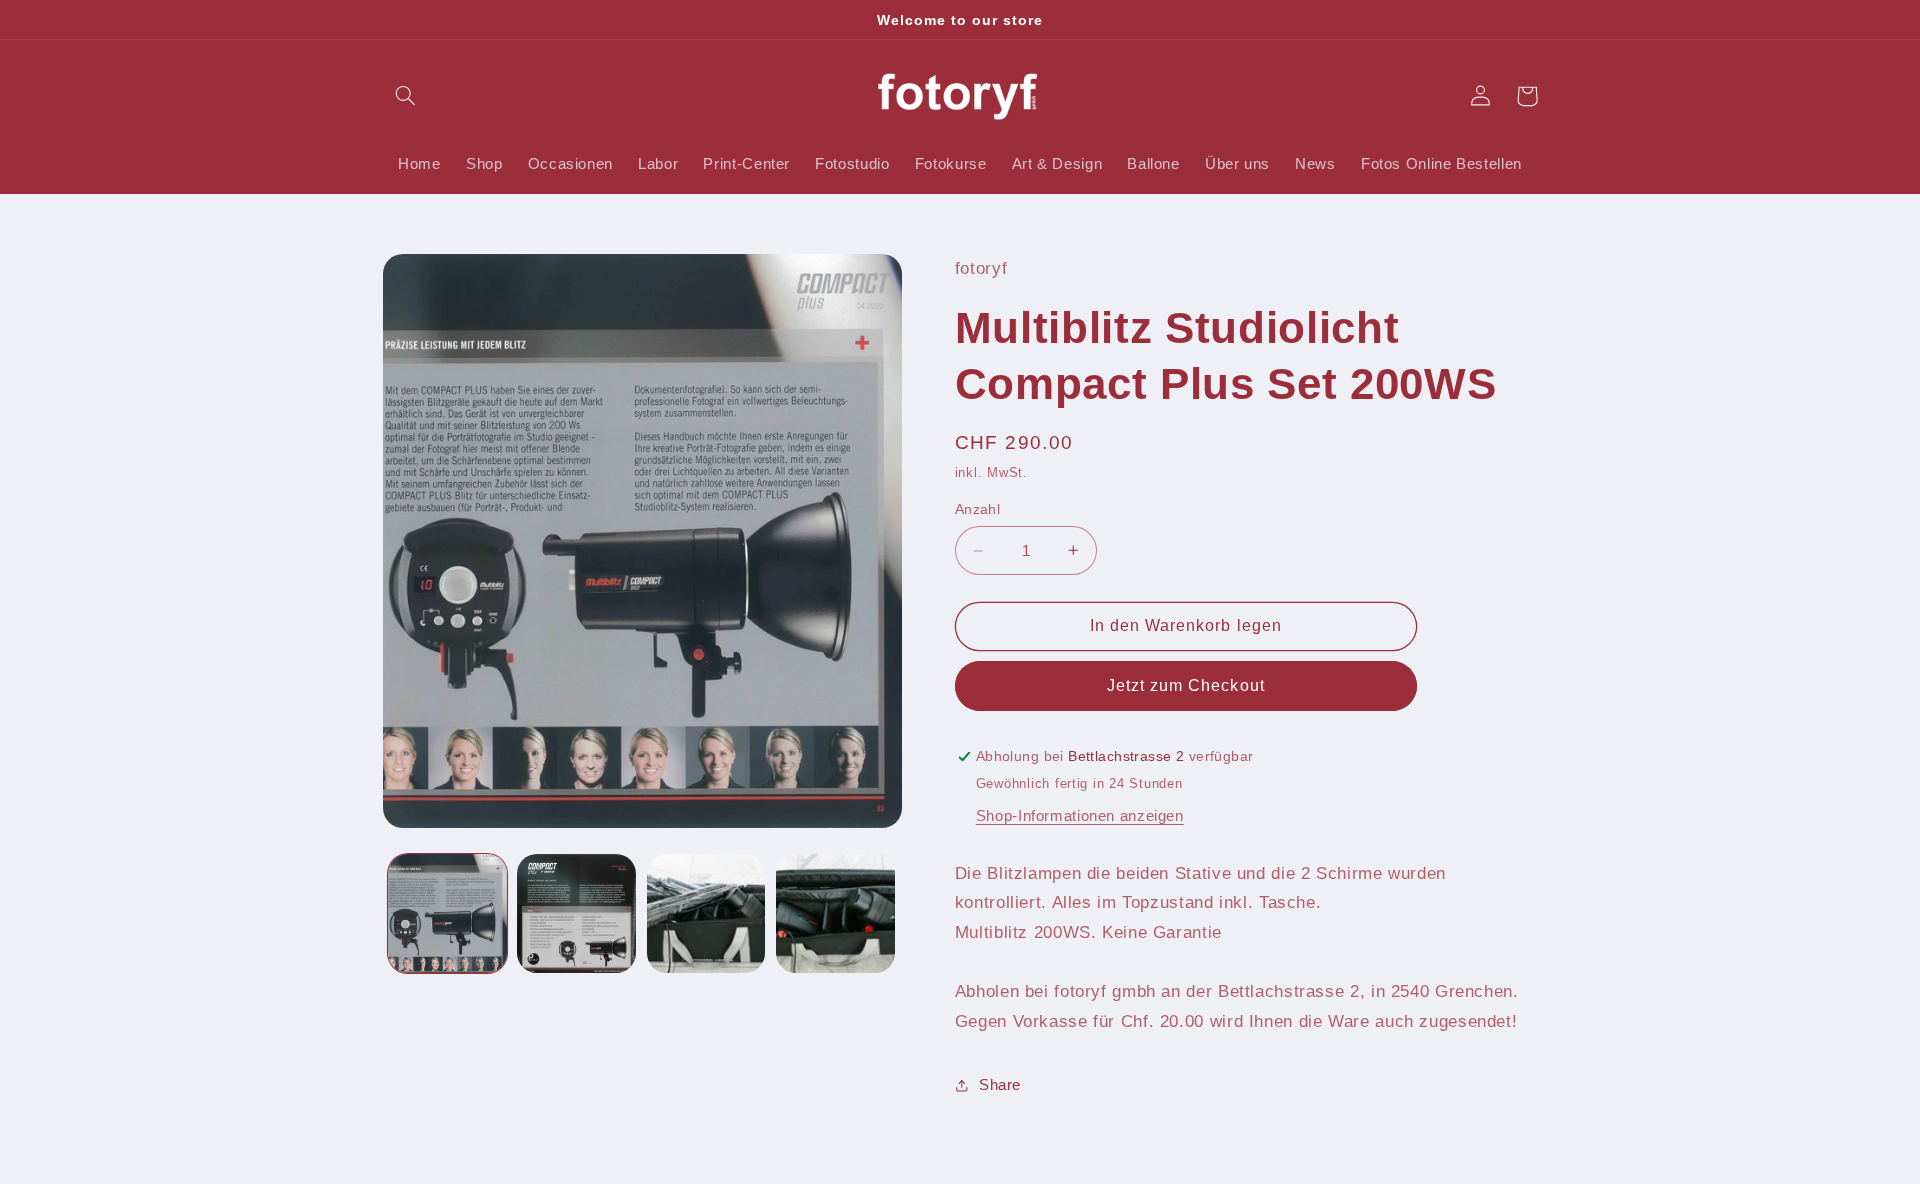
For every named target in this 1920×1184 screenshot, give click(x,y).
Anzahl (978, 509)
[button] (406, 96)
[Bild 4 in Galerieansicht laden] (835, 913)
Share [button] (1000, 1085)
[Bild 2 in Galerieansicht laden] (576, 913)
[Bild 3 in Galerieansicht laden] (706, 913)
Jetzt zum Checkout (1186, 685)
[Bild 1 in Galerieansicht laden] (447, 913)
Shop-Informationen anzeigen (1080, 816)
